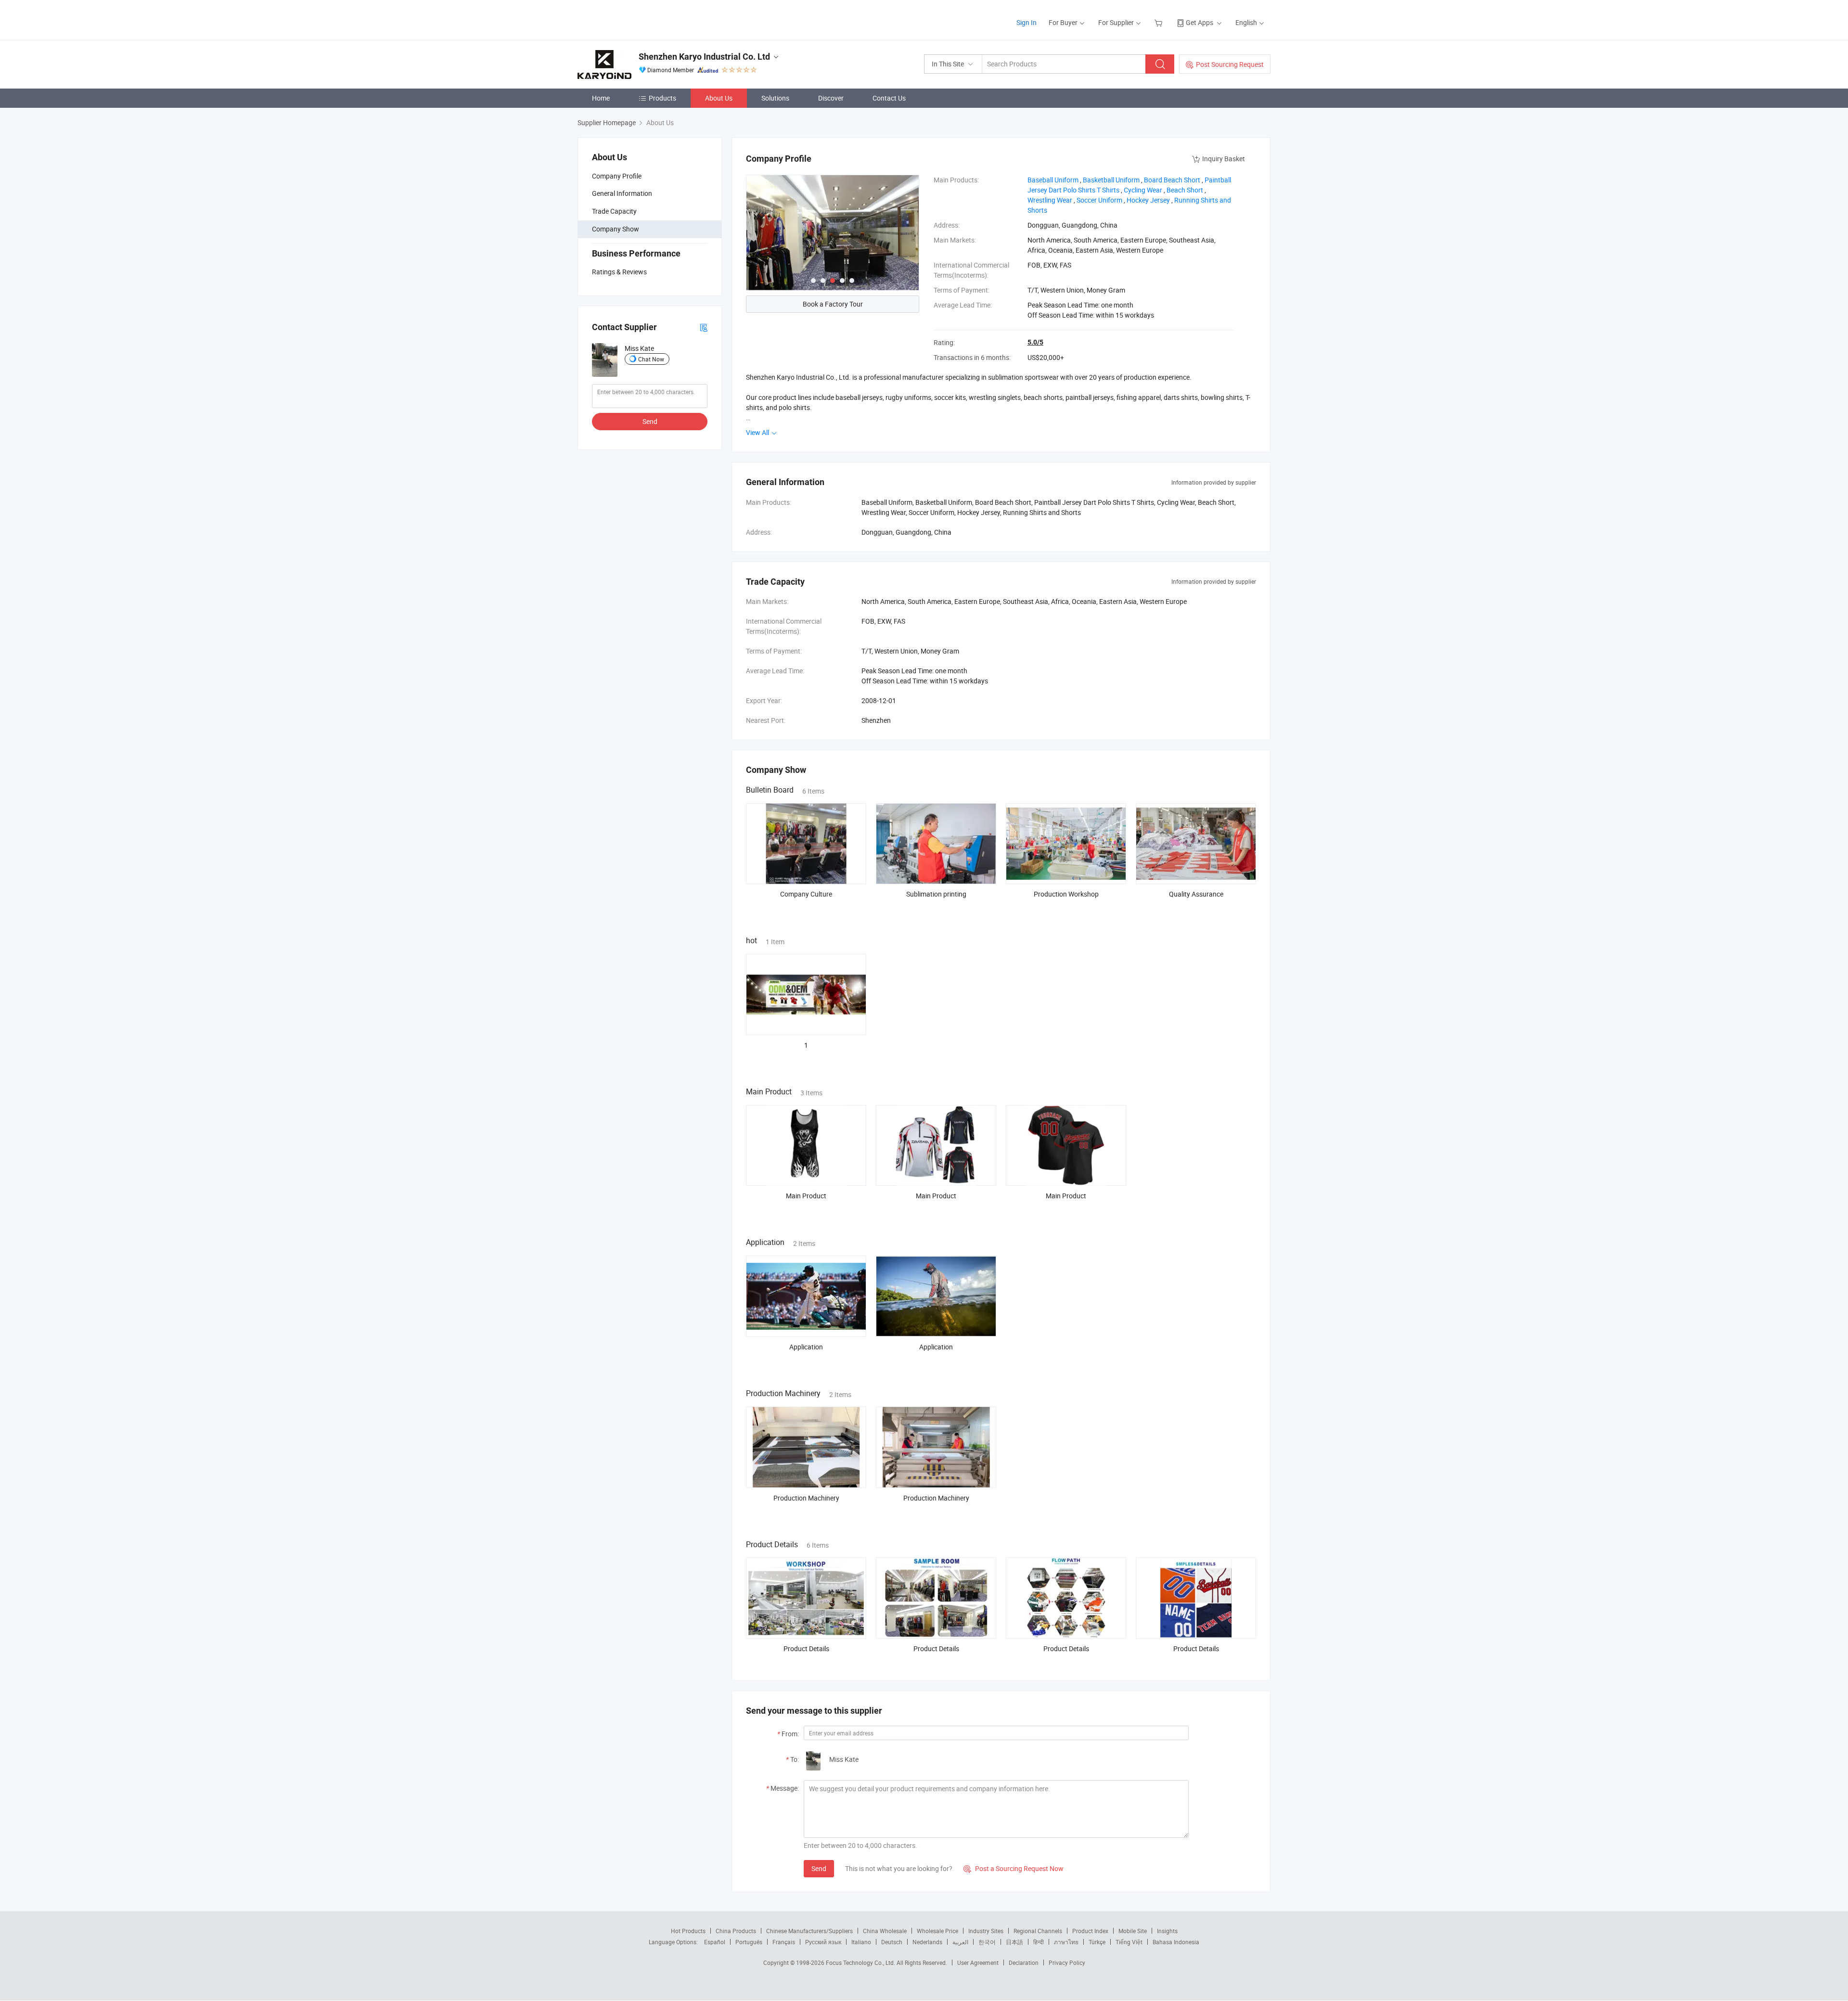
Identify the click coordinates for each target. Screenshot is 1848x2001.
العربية (960, 1942)
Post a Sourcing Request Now (1014, 1868)
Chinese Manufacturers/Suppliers (809, 1931)
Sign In (1027, 22)
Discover (831, 98)
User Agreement (978, 1963)
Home (601, 98)
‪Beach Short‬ (1185, 190)
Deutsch (892, 1942)
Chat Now (651, 359)
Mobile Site (1133, 1931)
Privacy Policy (1067, 1963)
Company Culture (806, 894)
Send (650, 421)
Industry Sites (986, 1931)
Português (749, 1942)
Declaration (1024, 1963)
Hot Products (688, 1931)
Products (662, 98)
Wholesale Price (937, 1931)
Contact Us (889, 98)
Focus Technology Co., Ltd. (861, 1963)
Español (715, 1942)
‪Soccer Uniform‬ (1099, 200)
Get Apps (1200, 22)
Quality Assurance (1196, 894)
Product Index (1090, 1931)
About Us (719, 98)
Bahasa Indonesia (1176, 1942)
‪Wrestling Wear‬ (1050, 200)
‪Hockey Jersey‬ (1148, 200)
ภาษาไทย (1066, 1942)
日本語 (1014, 1942)
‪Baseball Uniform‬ (1053, 180)
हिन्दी (1039, 1942)
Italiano (861, 1942)
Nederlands (927, 1942)
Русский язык (823, 1942)
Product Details (806, 1648)
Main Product (806, 1196)
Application (806, 1347)
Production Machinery (806, 1498)
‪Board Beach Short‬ (1172, 180)
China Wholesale (885, 1931)
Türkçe (1097, 1942)
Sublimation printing (936, 894)
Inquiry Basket (1224, 159)
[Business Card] (704, 327)
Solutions (775, 98)
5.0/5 (1035, 342)
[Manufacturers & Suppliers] (639, 19)
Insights (1167, 1931)
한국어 (987, 1942)
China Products (736, 1931)
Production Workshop (1066, 894)
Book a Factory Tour (833, 304)
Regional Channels (1038, 1931)
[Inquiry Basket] (1160, 22)
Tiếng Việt (1129, 1942)
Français (784, 1942)
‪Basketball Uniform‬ (1111, 180)
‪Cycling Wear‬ (1143, 190)
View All (758, 432)
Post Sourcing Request (1230, 64)
